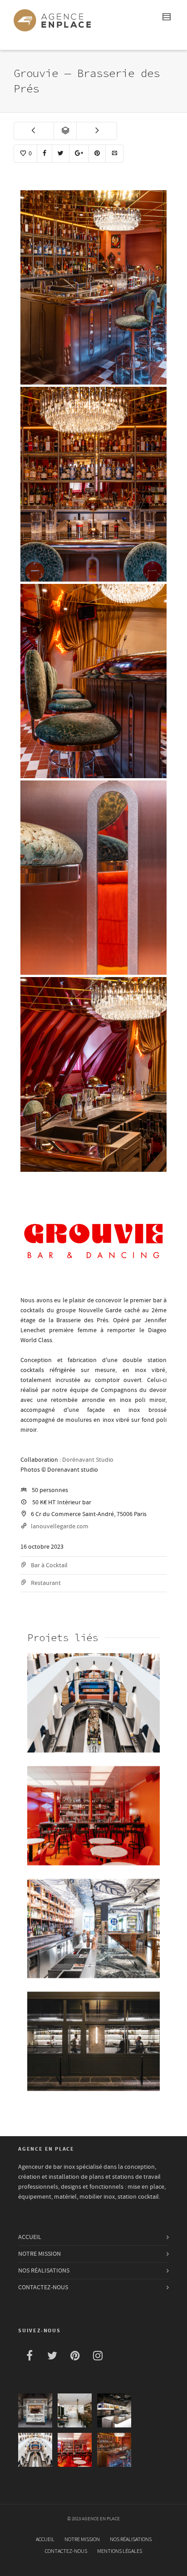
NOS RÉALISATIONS (44, 2271)
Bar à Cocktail (49, 1565)
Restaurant (46, 1583)
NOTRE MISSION (39, 2254)
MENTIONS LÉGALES (120, 2551)
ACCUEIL (30, 2237)
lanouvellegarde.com (60, 1526)
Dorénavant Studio (88, 1460)
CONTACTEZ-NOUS (43, 2287)
